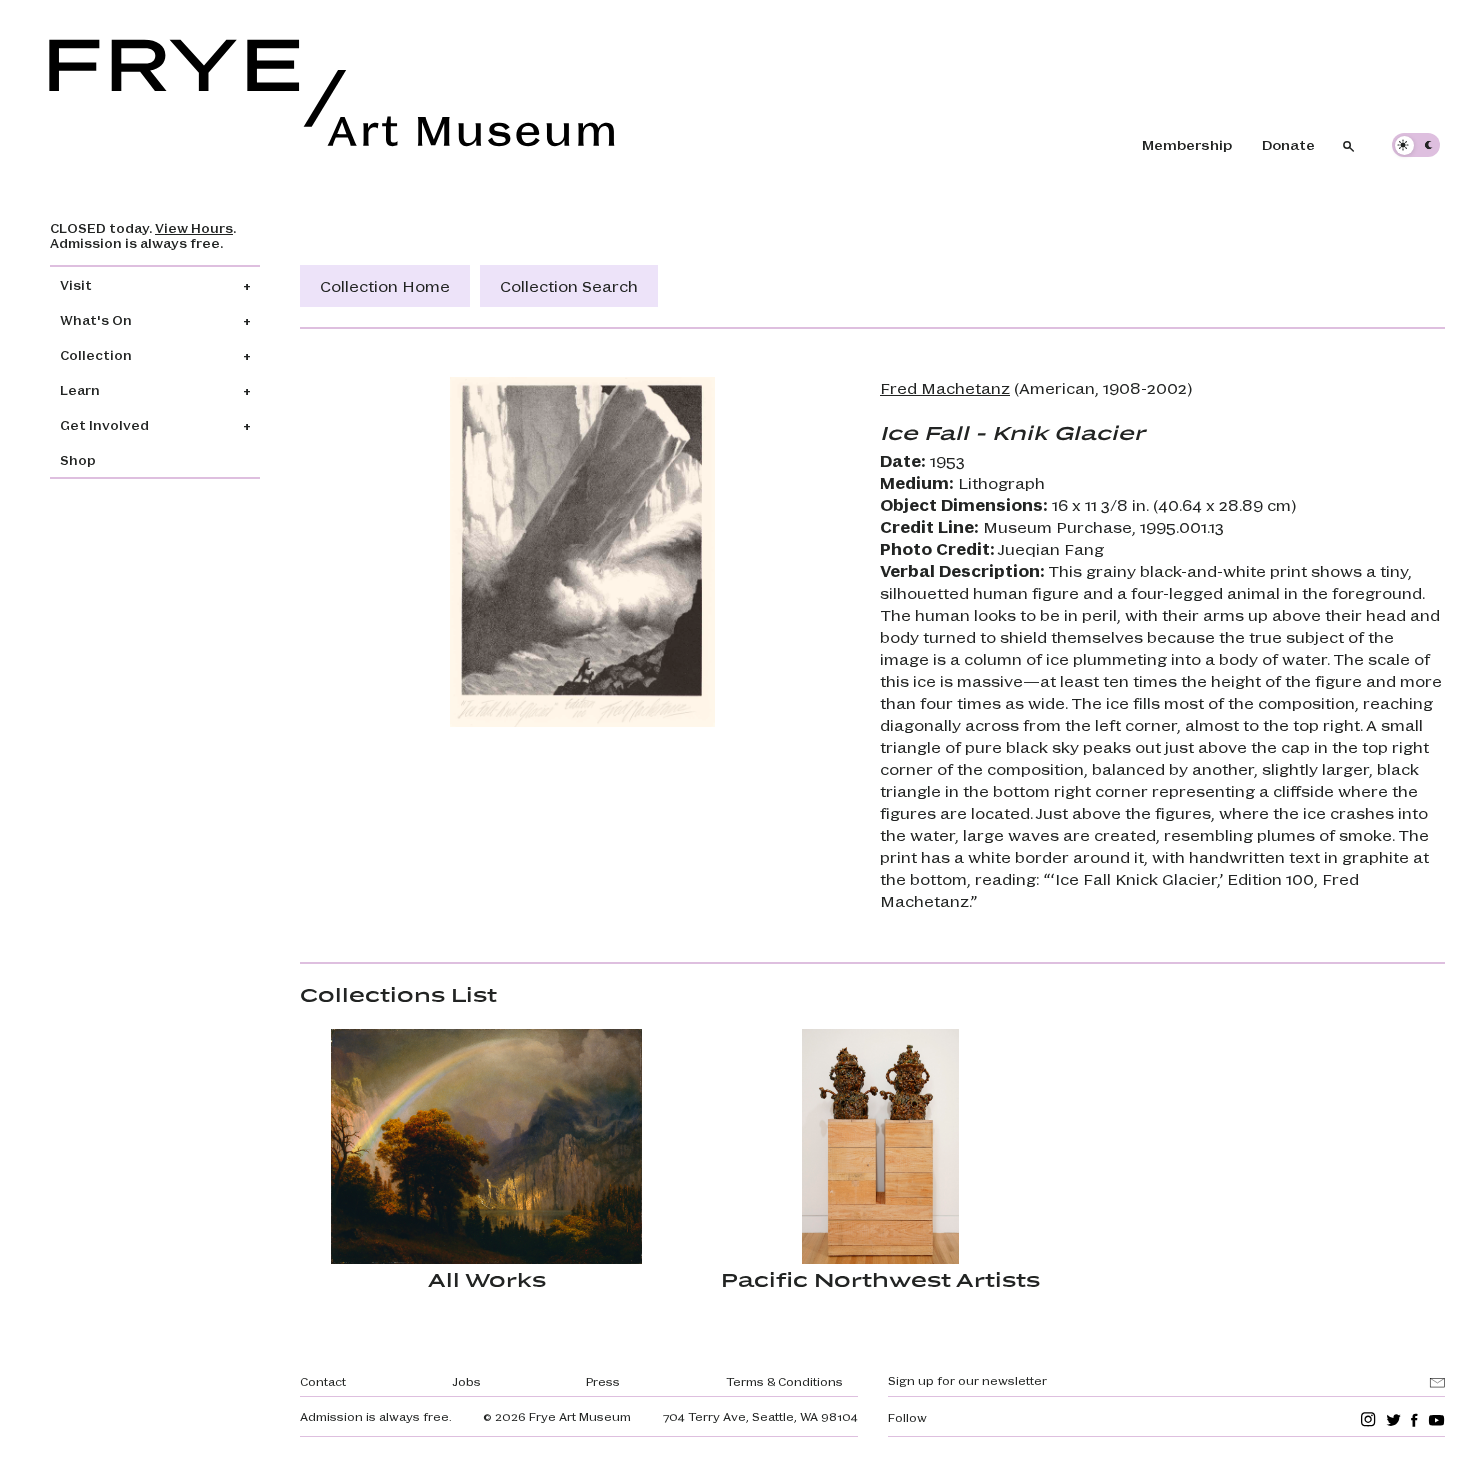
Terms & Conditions (784, 1381)
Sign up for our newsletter (967, 1380)
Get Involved (104, 424)
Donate (1288, 144)
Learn (80, 389)
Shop (78, 459)
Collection (96, 354)
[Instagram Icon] (1368, 1419)
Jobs (466, 1381)
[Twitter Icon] (1393, 1419)
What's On (96, 319)
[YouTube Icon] (1436, 1419)
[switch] (1416, 145)
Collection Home (385, 285)
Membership (1187, 144)
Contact (323, 1381)
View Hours (194, 227)
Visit (76, 284)
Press (603, 1381)
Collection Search (569, 285)
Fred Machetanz (945, 387)
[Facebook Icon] (1414, 1419)
